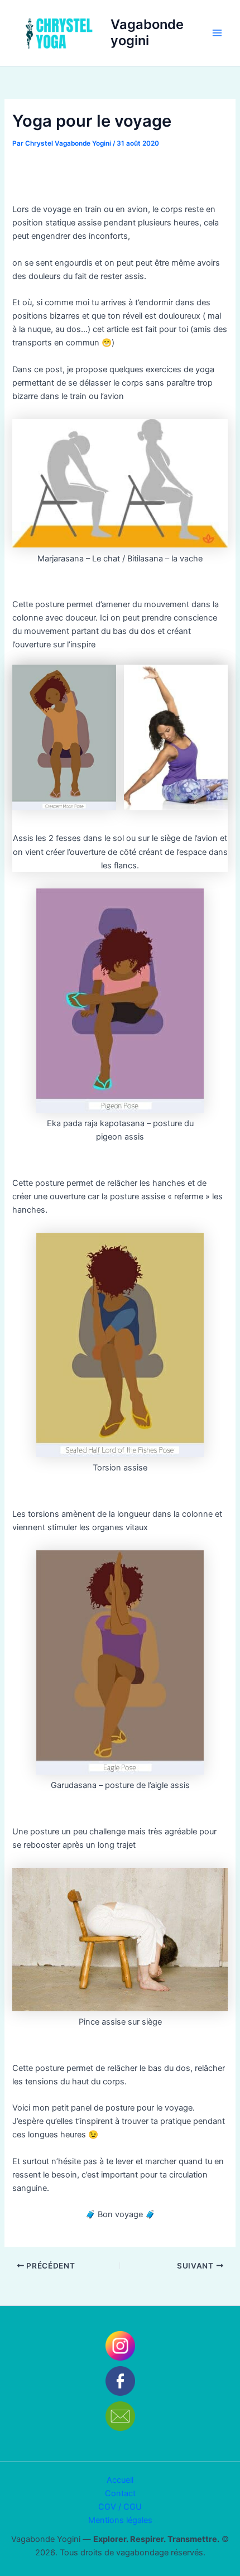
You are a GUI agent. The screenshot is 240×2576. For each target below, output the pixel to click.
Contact (120, 2493)
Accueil (120, 2480)
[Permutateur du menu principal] (217, 33)
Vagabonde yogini (147, 32)
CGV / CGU (120, 2507)
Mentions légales (120, 2520)
